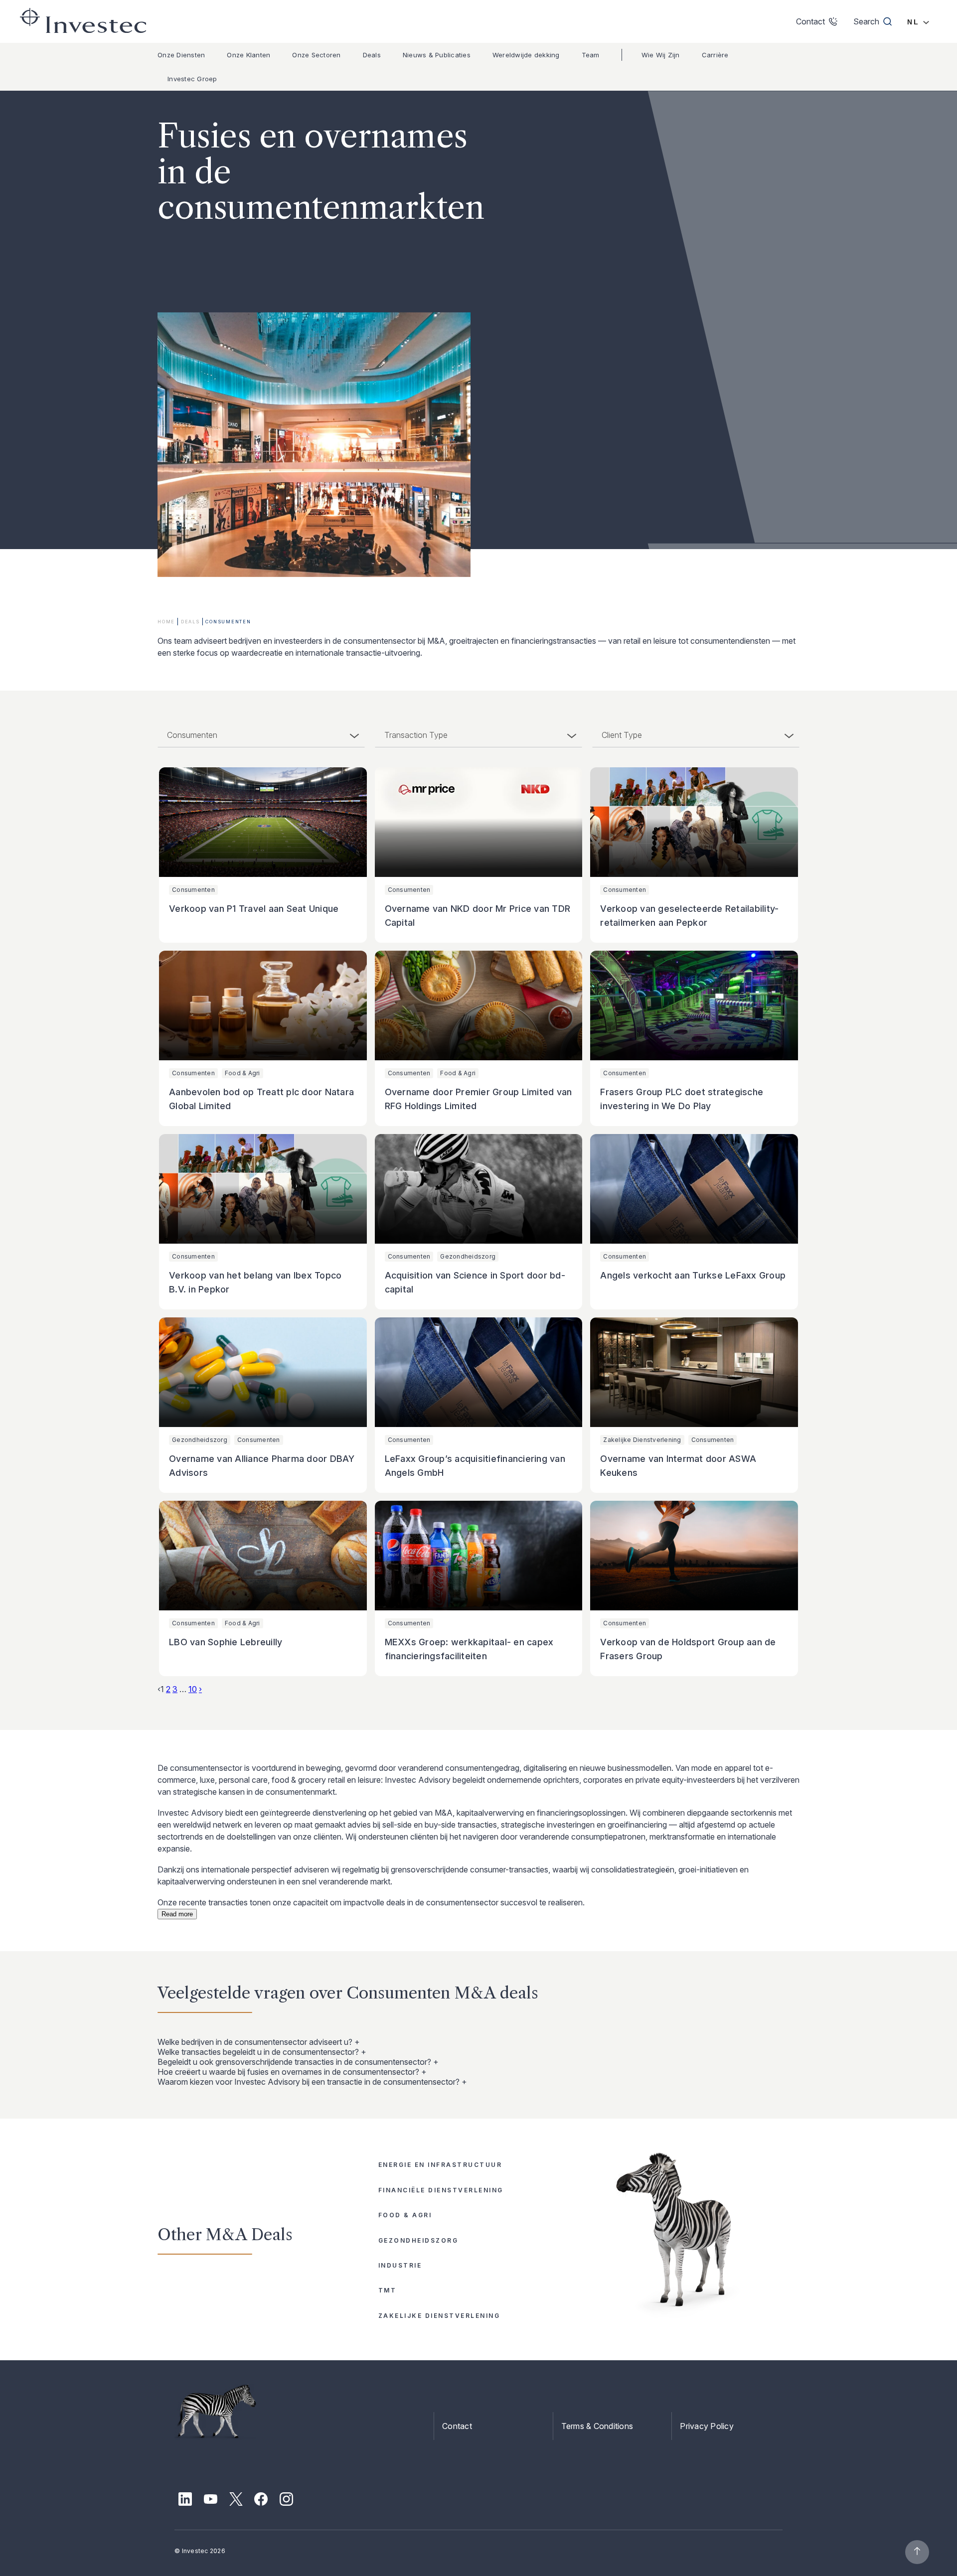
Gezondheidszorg (468, 1256)
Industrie (400, 2265)
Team (591, 55)
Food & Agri (242, 1073)
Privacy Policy (707, 2426)
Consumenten (193, 890)
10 (193, 1689)
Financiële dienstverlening (441, 2190)
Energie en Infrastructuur (440, 2165)
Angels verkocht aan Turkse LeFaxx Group (693, 1275)
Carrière (715, 55)
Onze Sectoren (316, 55)
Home (166, 622)
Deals (372, 55)
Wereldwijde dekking (526, 55)
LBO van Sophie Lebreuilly (226, 1642)
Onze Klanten (248, 55)
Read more (177, 1914)
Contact (457, 2426)
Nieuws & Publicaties (437, 55)
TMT (388, 2290)
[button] (478, 2042)
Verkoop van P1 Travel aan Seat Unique (254, 909)
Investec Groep (192, 79)
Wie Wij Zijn (661, 55)
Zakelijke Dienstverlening (642, 1440)
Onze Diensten (181, 55)
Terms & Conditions (597, 2426)
